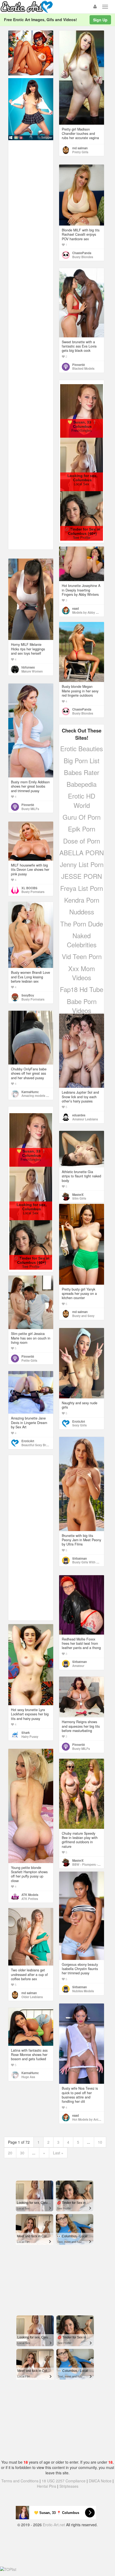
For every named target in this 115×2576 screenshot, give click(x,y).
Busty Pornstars (33, 892)
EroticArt (79, 1421)
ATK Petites (30, 1899)
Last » (58, 2153)
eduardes (79, 1115)
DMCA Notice (100, 2481)
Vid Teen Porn (82, 956)
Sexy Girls (79, 1425)
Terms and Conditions (20, 2481)
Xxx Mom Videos (82, 973)
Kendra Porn (82, 900)
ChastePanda (82, 253)
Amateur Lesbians (85, 1119)
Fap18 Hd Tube (82, 989)
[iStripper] (31, 109)
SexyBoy (28, 995)
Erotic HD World (82, 800)
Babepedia (82, 784)
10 (100, 2142)
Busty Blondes (83, 257)
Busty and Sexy (83, 1316)
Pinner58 (78, 365)
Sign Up (100, 20)
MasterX (78, 1194)
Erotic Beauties (82, 748)
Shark (26, 1732)
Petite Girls (29, 1360)
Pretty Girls (80, 152)
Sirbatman (80, 1558)
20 (10, 2153)
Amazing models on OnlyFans (43, 1096)
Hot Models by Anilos (87, 2119)
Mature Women (32, 671)
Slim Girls (79, 1198)
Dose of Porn (82, 841)
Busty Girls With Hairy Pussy (93, 1562)
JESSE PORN (82, 876)
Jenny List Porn (82, 864)
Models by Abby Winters (89, 612)
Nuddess (82, 912)
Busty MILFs (30, 809)
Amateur (78, 1666)
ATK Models (30, 1895)
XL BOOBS (29, 888)
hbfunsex (28, 667)
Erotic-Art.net (54, 2525)
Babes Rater (82, 772)
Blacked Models (83, 368)
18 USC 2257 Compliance (64, 2481)
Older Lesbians (32, 1997)
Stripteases (69, 2486)
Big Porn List (82, 760)
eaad (76, 608)
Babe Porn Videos (82, 1006)
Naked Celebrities (82, 940)
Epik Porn (82, 829)
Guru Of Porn (82, 817)
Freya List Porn (82, 888)
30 (22, 2153)
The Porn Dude (82, 924)
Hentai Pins (47, 2486)
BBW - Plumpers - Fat (88, 1864)
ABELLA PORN (82, 852)
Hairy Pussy (30, 1737)
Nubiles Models (83, 1991)
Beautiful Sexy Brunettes (39, 1445)
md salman (80, 148)
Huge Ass (28, 2077)
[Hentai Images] (31, 52)
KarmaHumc (30, 1092)
